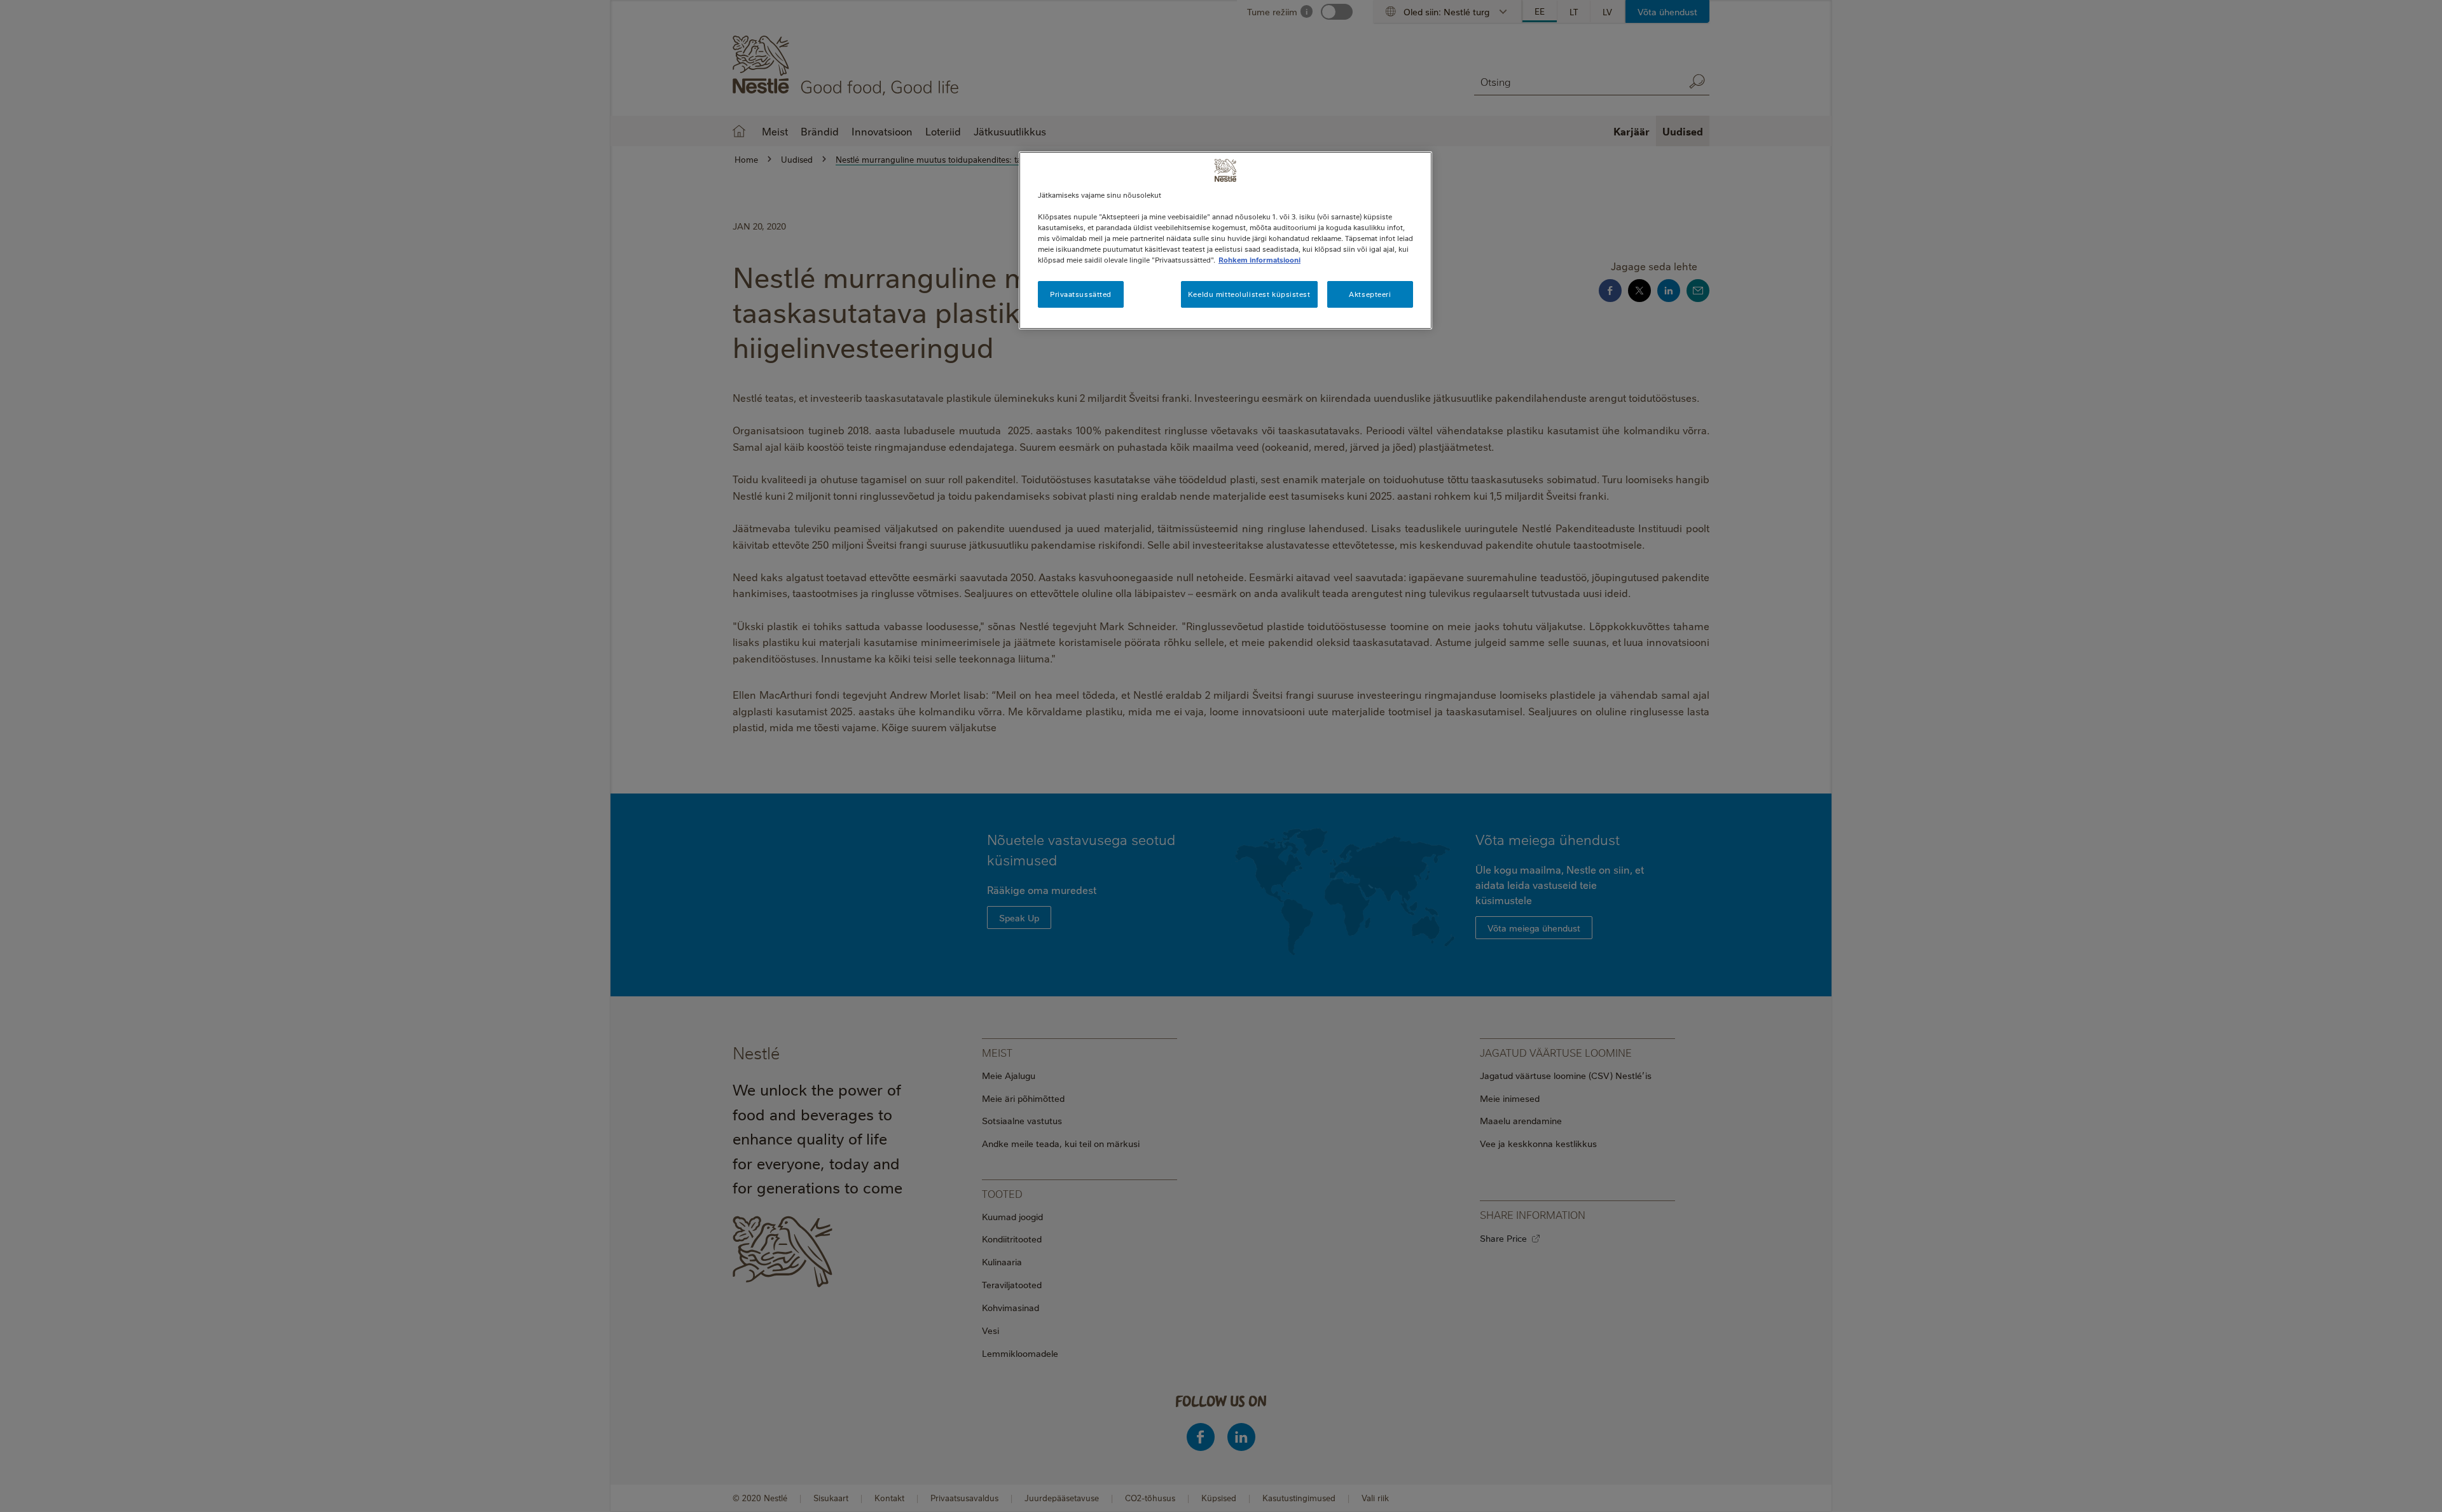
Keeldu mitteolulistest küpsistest (1249, 294)
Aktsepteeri (1370, 294)
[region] (1225, 240)
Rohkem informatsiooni (1259, 260)
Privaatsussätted (1081, 294)
